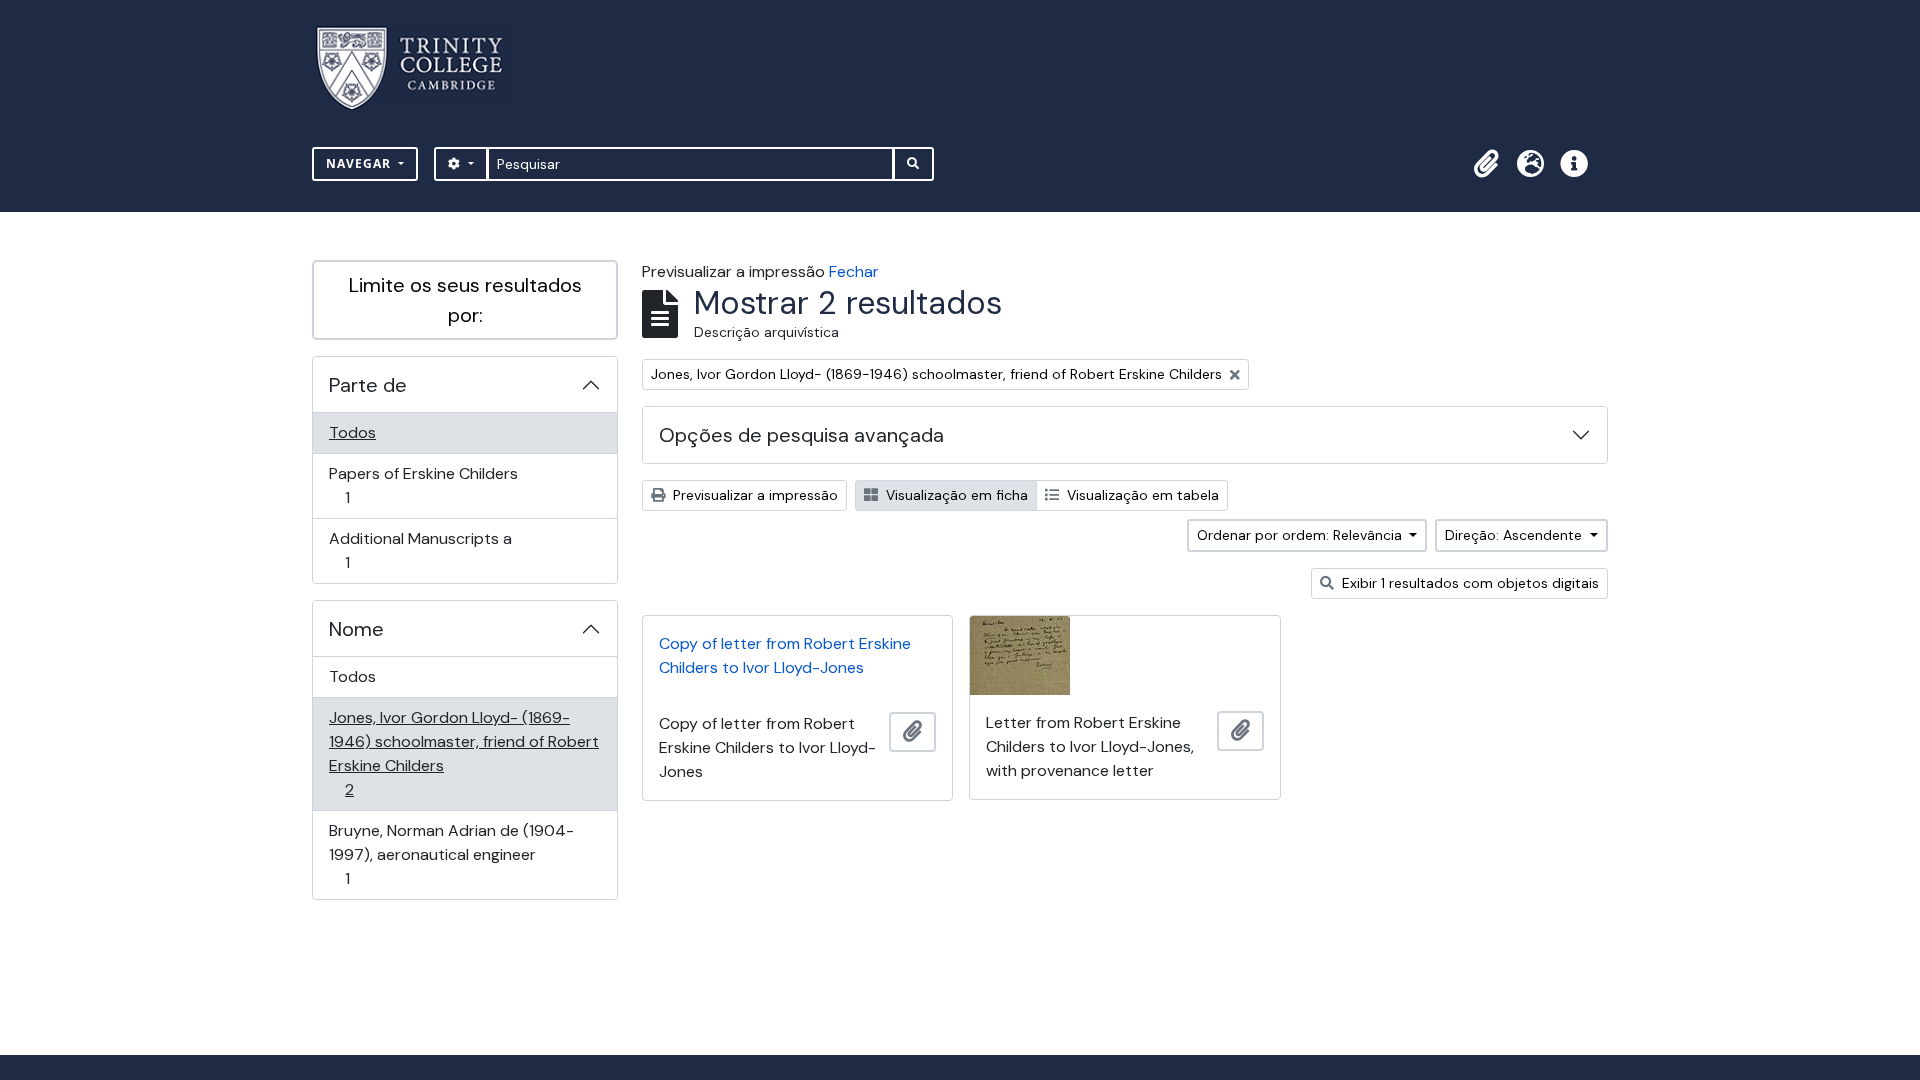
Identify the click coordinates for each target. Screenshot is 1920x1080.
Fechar (854, 271)
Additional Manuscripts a (420, 550)
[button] (1486, 164)
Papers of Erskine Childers (423, 485)
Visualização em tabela (1141, 495)
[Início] (421, 68)
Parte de (368, 385)
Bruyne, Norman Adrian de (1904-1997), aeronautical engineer (451, 854)
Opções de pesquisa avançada (801, 435)
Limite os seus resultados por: (465, 300)
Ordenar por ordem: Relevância (1301, 535)
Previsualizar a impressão (753, 495)
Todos (352, 432)
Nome (356, 629)
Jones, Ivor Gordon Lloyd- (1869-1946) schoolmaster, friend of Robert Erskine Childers (463, 753)
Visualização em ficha (955, 495)
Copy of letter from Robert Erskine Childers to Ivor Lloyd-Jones (785, 655)
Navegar (360, 163)
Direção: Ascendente (1515, 535)
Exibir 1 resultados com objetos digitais (1468, 583)
